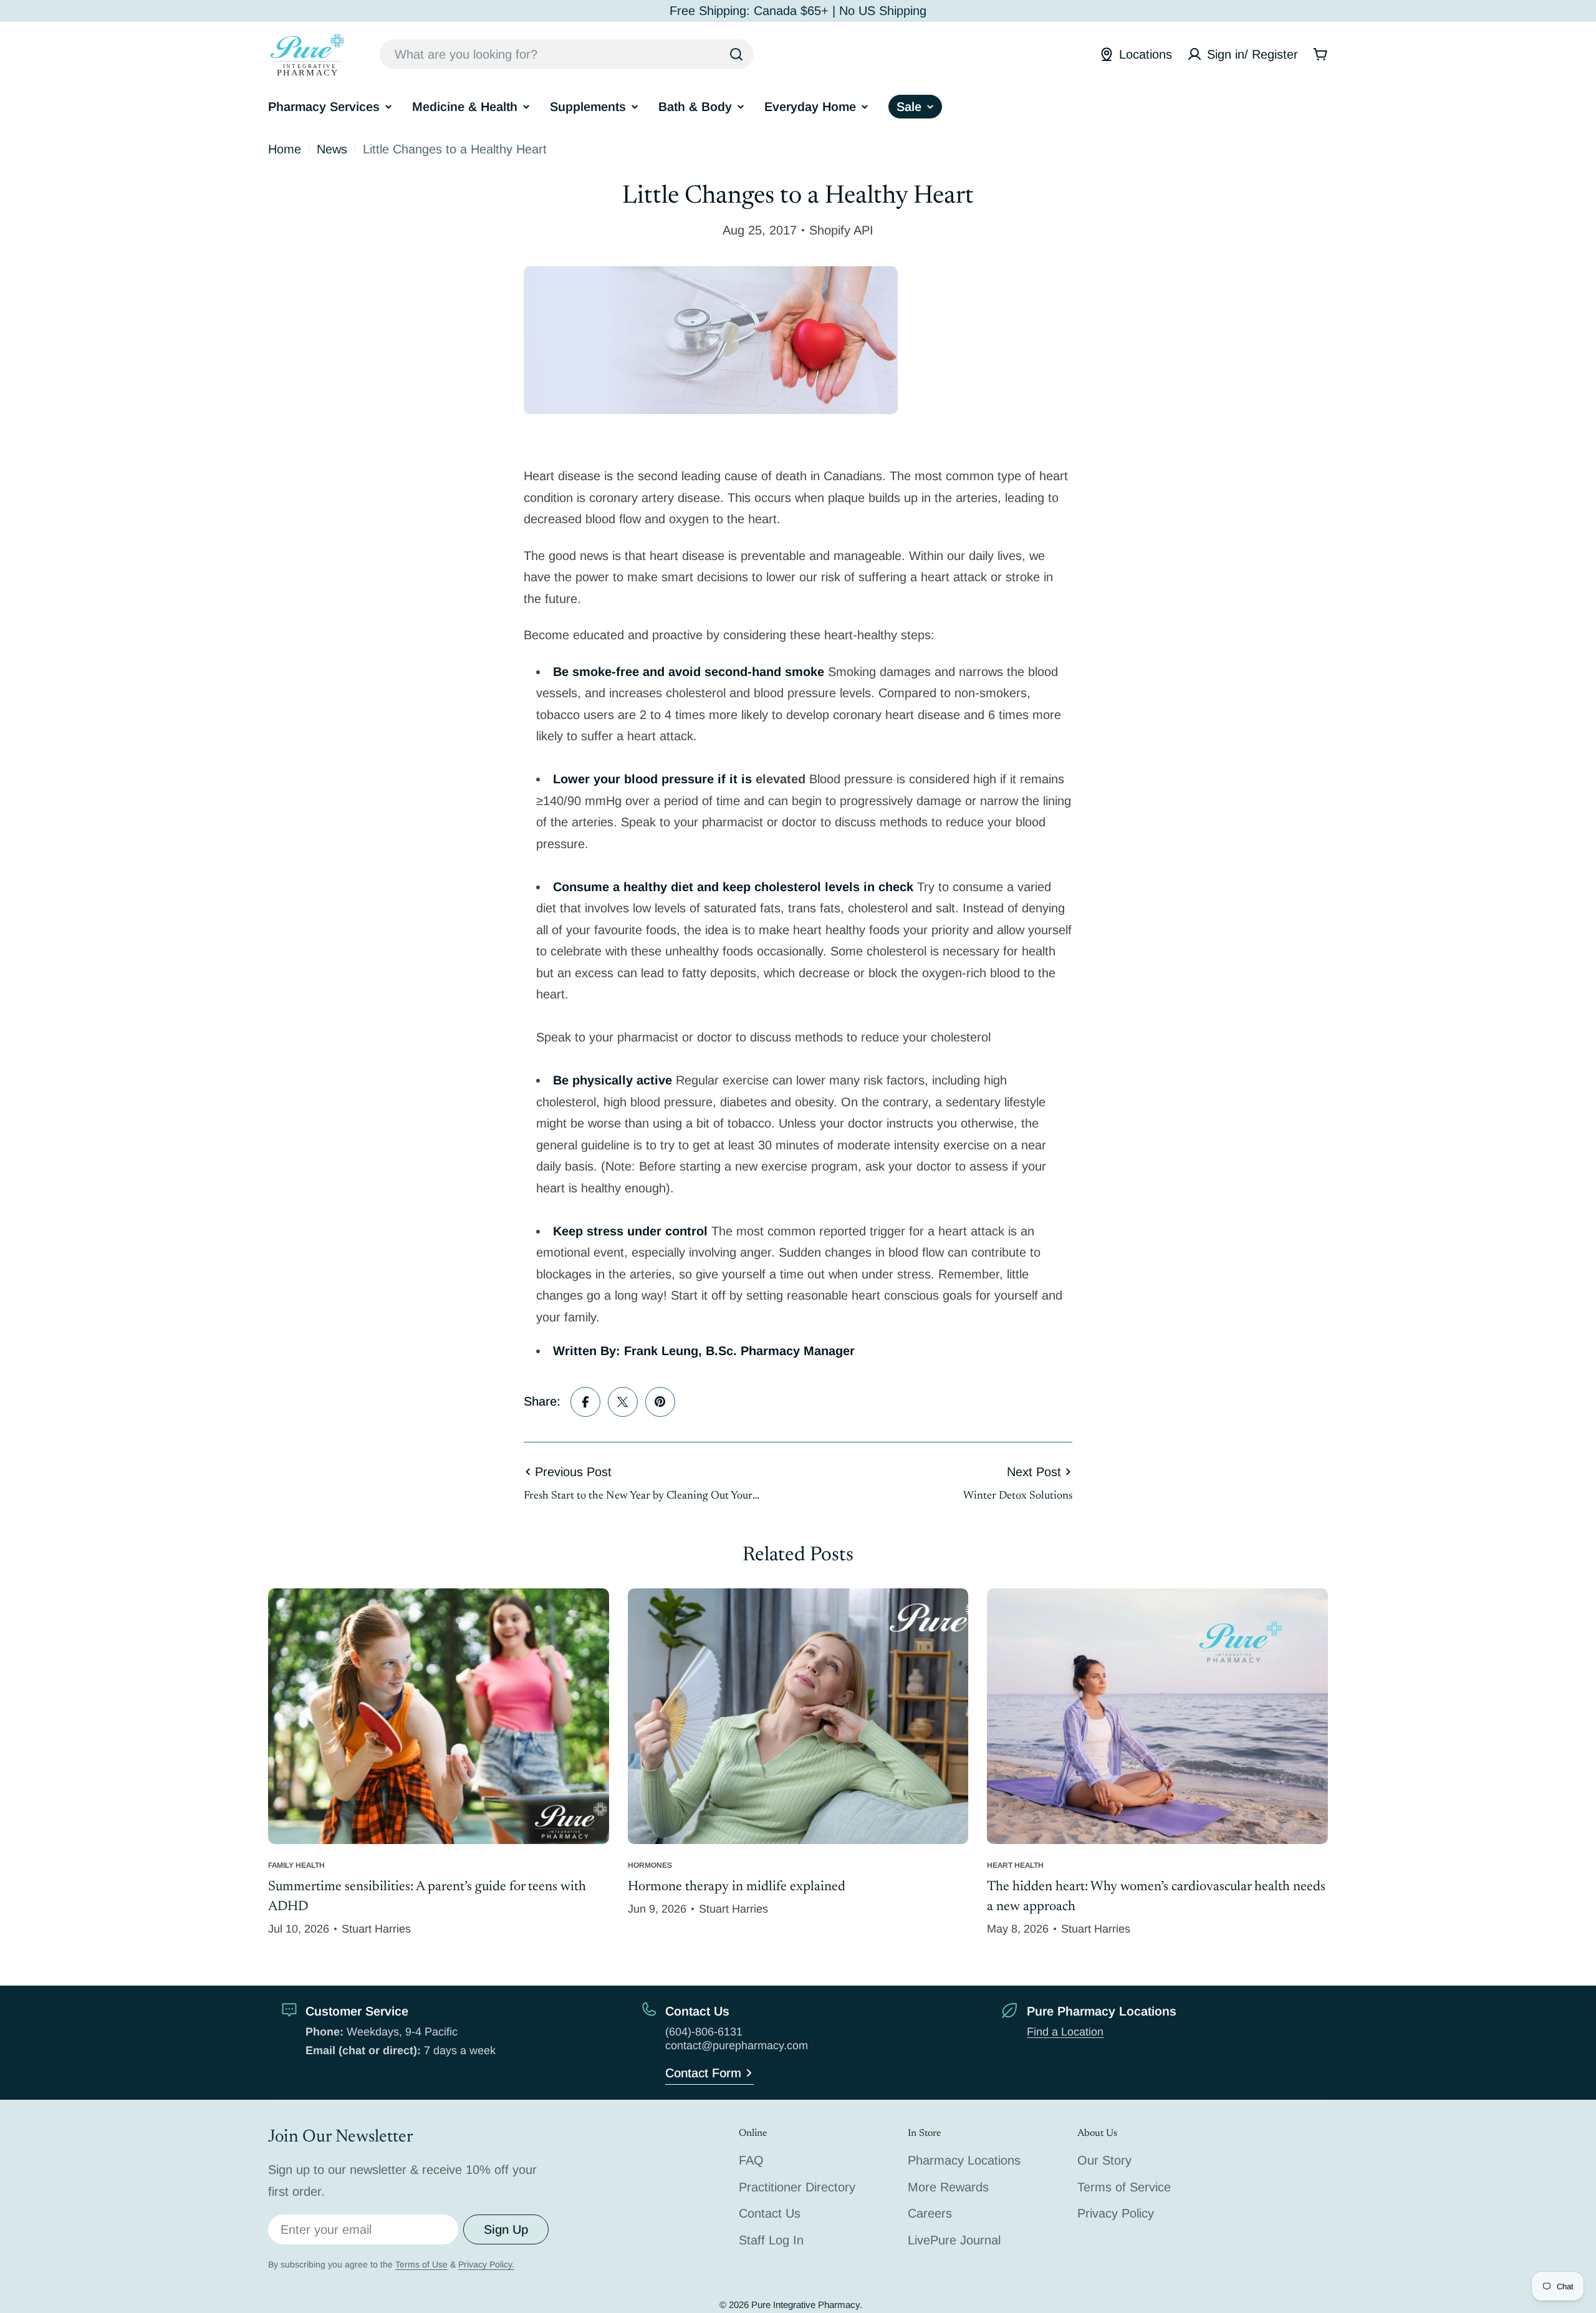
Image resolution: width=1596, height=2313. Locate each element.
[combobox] (567, 54)
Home (285, 149)
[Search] (736, 54)
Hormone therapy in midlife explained (737, 1887)
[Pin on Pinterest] (660, 1402)
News (332, 149)
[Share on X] (623, 1402)
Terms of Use (421, 2264)
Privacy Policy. (486, 2264)
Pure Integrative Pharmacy (805, 2305)
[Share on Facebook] (585, 1402)
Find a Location (1065, 2032)
